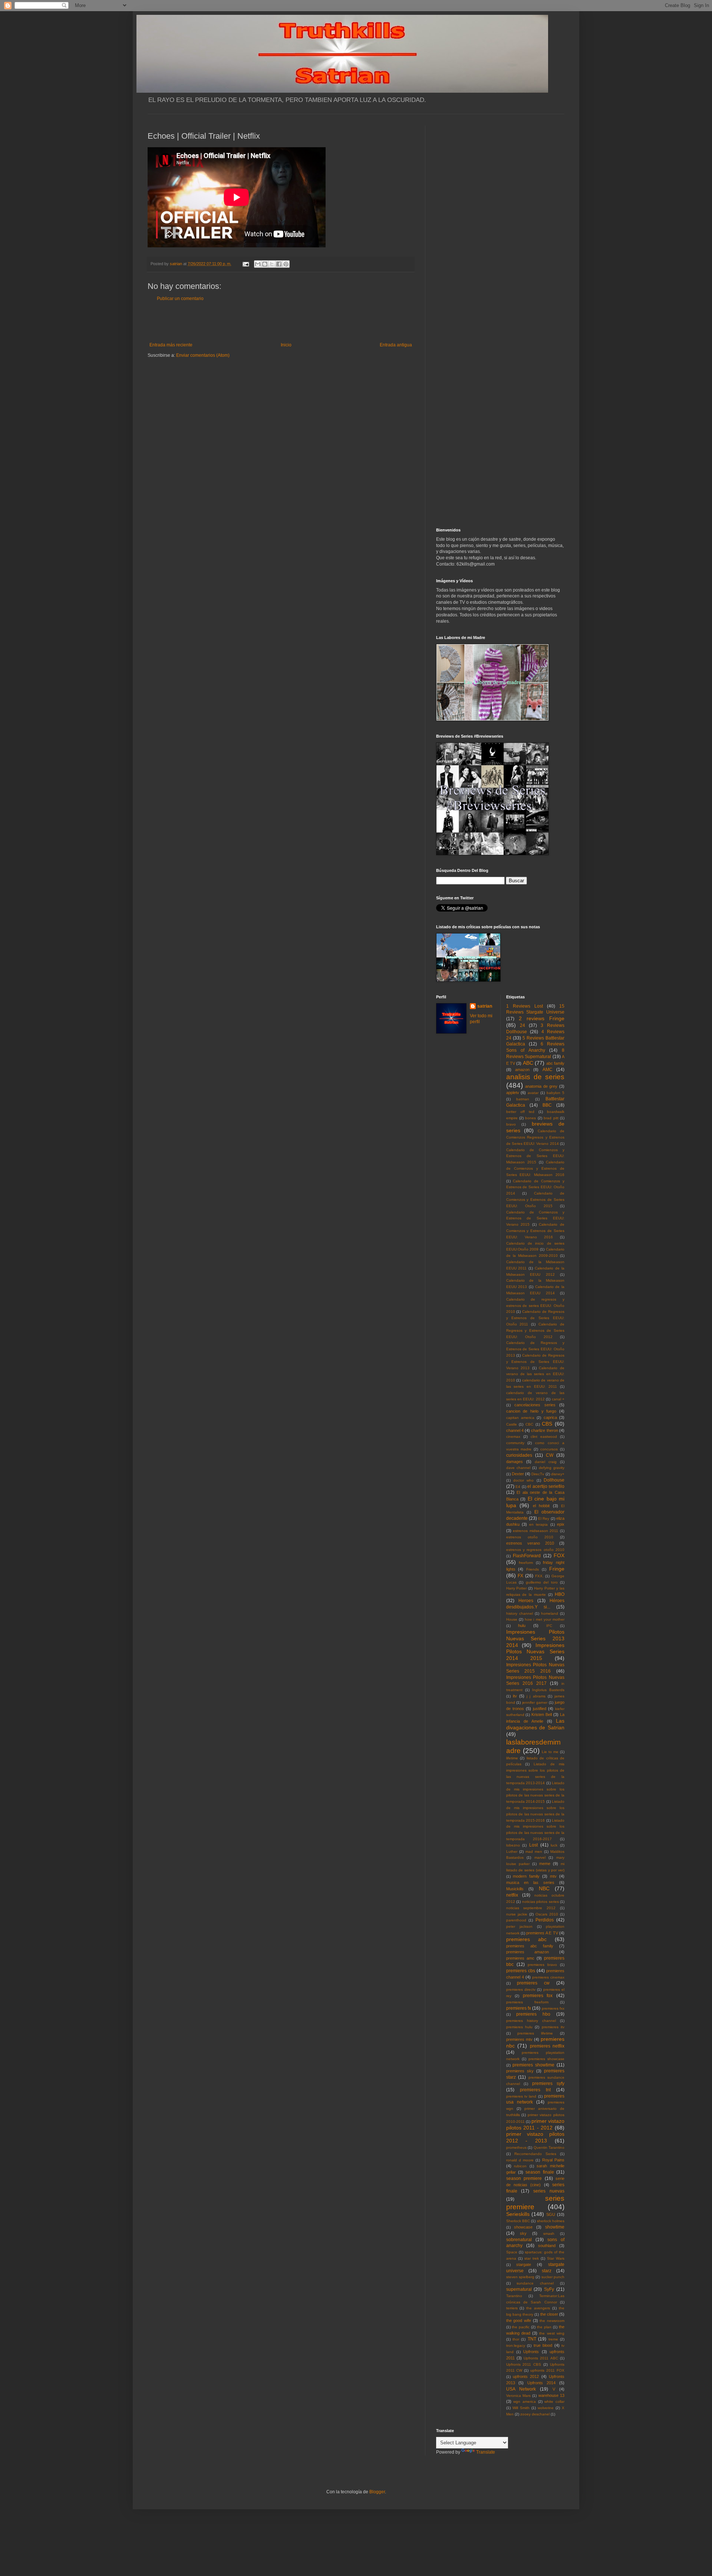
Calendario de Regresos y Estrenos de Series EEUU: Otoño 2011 (535, 1318)
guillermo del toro (542, 1582)
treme (553, 2339)
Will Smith (521, 2408)
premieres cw (533, 1983)
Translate (486, 2452)
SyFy (549, 2289)
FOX (559, 1555)
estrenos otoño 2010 (530, 1537)
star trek (532, 2258)
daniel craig (546, 1462)
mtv (553, 1876)
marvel (540, 1857)
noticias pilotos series (540, 1902)
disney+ (558, 1474)
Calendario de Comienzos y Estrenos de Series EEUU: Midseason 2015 (535, 1156)
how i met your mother (545, 1619)
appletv (513, 1093)
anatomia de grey (541, 1086)
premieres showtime (533, 2065)
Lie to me (550, 1752)
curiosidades (519, 1455)
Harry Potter (517, 1588)
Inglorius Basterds (548, 1690)
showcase (523, 2227)
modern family (526, 1876)
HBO (560, 1594)
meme (545, 1864)
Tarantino (514, 2296)
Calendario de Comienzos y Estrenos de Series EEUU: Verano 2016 (535, 1231)
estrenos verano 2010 (530, 1543)
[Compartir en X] (272, 264)
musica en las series (530, 1882)
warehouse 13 (551, 2395)
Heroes (526, 1601)
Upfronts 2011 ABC (541, 2358)
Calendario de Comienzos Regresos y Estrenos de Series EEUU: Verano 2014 (535, 1137)
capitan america (520, 1418)
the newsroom (552, 2321)
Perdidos (545, 1920)
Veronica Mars (518, 2396)
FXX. (539, 1576)
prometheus (516, 2147)
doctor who (523, 1480)
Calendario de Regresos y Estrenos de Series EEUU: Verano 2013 (535, 1362)
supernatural (519, 2289)
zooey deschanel (535, 2414)
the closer (549, 2314)
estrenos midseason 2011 (535, 1531)
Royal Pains (553, 2160)
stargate (524, 2264)
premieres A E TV (542, 1933)
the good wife (519, 2320)
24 (523, 1025)
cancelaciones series (535, 1405)
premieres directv (521, 1989)
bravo (511, 1124)
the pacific (521, 2327)
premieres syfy (548, 2083)
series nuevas (549, 2191)
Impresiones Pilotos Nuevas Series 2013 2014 (535, 1638)
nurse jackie (517, 1914)
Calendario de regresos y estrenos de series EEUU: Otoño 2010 (535, 1306)
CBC (529, 1424)
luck (554, 1845)
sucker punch (553, 2277)
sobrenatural (519, 2240)
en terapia (538, 1524)
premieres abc (526, 1939)
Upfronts (531, 2352)
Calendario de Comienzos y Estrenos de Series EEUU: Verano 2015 (535, 1218)
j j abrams (536, 1696)
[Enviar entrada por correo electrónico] (245, 264)
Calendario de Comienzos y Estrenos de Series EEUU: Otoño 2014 (535, 1187)
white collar (554, 2402)
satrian (485, 1006)
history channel (520, 1613)
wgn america (525, 2402)
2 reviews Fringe (542, 1018)
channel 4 (515, 1430)
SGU (551, 2214)
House (512, 1619)
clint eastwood (544, 1437)
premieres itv (553, 2027)
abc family (555, 1063)
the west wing (552, 2333)
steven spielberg (520, 2277)
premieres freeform (527, 2002)
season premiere (524, 2178)
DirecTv (538, 1474)
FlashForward (527, 1556)
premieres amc (520, 1958)
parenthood (516, 1920)
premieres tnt (535, 2090)
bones (530, 1118)
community (515, 1443)
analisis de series (535, 1077)
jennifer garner (535, 1702)
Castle (512, 1424)
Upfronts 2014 (541, 2383)
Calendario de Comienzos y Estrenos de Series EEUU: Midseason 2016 (535, 1168)
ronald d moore (520, 2160)
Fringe (557, 1569)
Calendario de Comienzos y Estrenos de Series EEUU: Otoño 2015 (535, 1200)
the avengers (538, 2308)
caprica (550, 1417)
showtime (555, 2227)
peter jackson (519, 1926)
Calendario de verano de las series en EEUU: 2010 (535, 1374)
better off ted (520, 1112)
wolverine (546, 2408)
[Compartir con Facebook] (279, 264)
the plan (544, 2327)
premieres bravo (542, 1965)
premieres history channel (531, 2021)
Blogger (377, 2492)
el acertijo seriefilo (546, 1486)
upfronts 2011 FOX (547, 2370)
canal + (558, 1399)
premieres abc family (530, 1946)
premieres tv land (521, 2096)
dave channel (518, 1468)
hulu (522, 1625)
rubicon (520, 2166)
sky (523, 2233)
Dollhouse (554, 1480)
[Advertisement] (281, 322)
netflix (512, 1895)
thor (516, 2339)
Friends (533, 1569)
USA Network (521, 2389)
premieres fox (538, 1996)
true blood (543, 2345)
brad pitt (551, 1118)
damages (515, 1462)
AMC (548, 1070)
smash (549, 2234)
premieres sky (520, 2071)
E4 (518, 1487)
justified (540, 1709)
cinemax (513, 1437)
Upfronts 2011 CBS (524, 2364)
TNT (532, 2339)
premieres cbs (521, 1971)
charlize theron (544, 1430)
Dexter (518, 1474)
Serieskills (518, 2214)
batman (523, 1099)
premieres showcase (546, 2059)
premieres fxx (553, 2008)
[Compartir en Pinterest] (286, 264)
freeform (526, 1563)
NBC (544, 1888)
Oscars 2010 (547, 1914)
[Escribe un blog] (265, 264)
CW (550, 1455)
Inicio (286, 345)
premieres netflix (547, 2046)
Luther (512, 1852)
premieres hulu (519, 2027)
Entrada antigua (396, 345)
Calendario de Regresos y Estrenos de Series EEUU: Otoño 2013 (535, 1349)
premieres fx (519, 2008)
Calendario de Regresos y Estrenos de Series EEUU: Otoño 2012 (535, 1330)
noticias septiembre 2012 (531, 1908)
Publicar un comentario (180, 299)
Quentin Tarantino (549, 2147)
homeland (550, 1613)
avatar (533, 1093)
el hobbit (541, 1506)
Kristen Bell (542, 1714)
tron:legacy (516, 2346)
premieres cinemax (548, 1977)
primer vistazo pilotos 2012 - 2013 (535, 2137)
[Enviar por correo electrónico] (258, 264)
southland (547, 2246)
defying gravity (552, 1468)
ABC (528, 1063)
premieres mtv (519, 2039)
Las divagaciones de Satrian (535, 1724)
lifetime (512, 1758)
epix (561, 1524)
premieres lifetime (535, 2033)
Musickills (515, 1889)
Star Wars (556, 2258)
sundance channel (535, 2283)
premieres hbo (533, 2014)
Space (512, 2252)
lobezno (513, 1845)
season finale (540, 2172)
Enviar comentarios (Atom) (203, 355)
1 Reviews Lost (525, 1006)
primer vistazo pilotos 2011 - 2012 (535, 2124)
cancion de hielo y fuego (531, 1411)
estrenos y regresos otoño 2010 (535, 1550)
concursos (549, 1449)
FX (520, 1576)
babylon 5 (556, 1093)
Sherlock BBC (518, 2221)
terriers (512, 2308)
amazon (522, 1070)
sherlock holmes (551, 2221)
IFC (549, 1626)
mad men (534, 1852)
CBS (547, 1424)
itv (515, 1696)
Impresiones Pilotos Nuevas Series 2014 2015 (535, 1652)
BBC (547, 1105)
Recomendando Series (535, 2154)
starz (547, 2271)
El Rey (544, 1518)
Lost (533, 1845)
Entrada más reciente (171, 345)
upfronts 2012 (526, 2376)
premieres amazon (528, 1952)
